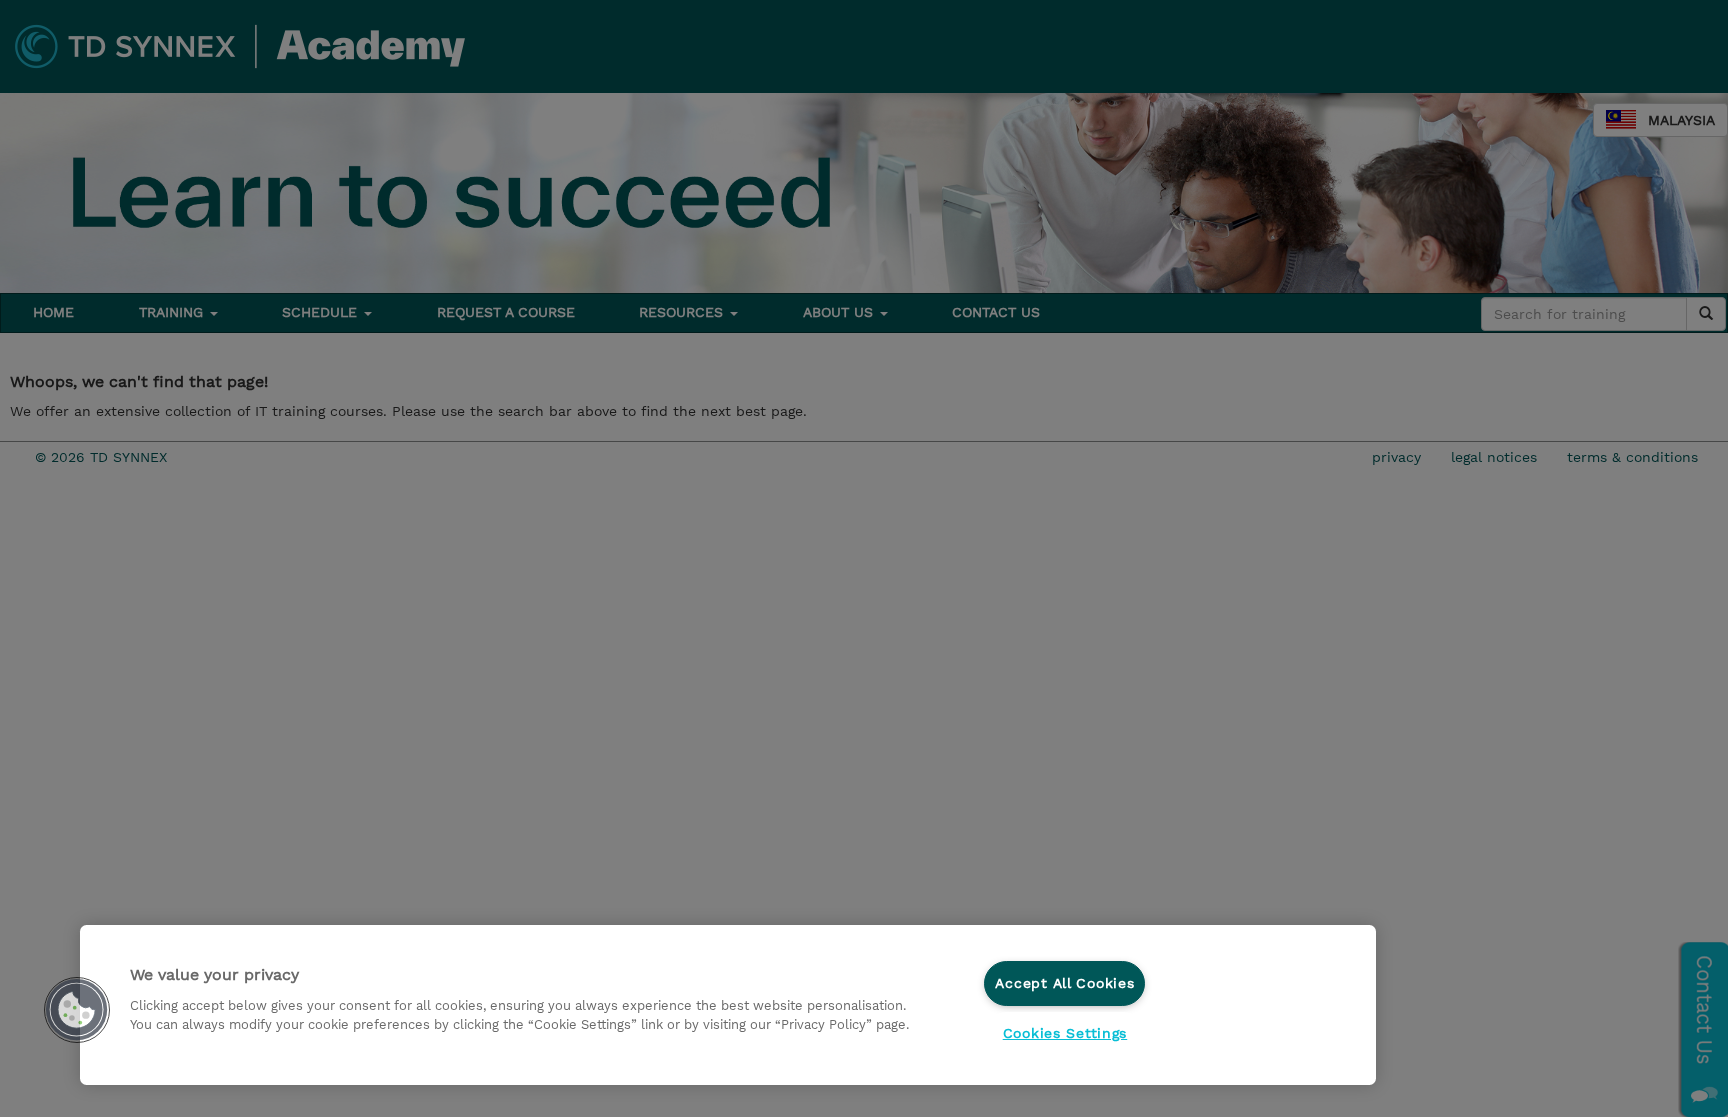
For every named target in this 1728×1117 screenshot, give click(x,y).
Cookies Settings (1065, 1033)
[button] (77, 1010)
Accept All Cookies (1064, 983)
